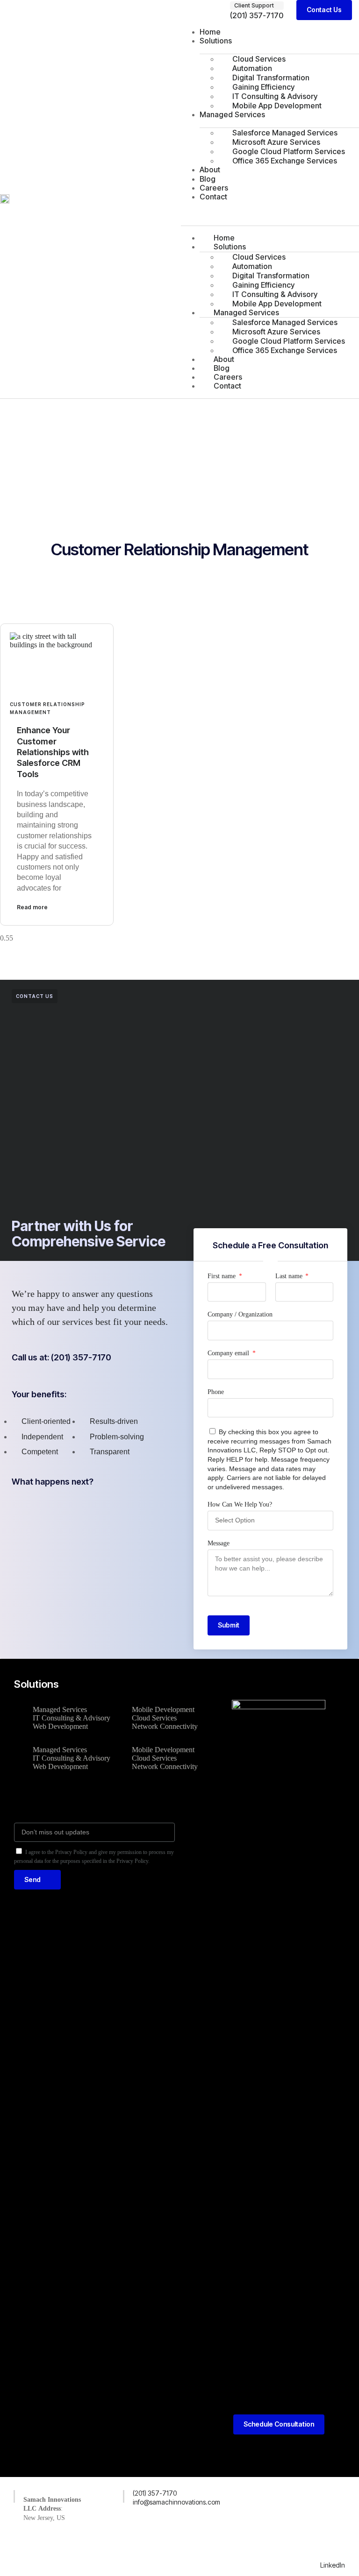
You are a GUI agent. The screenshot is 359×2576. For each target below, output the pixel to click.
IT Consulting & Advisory (72, 1718)
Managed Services (232, 114)
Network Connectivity (165, 1726)
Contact (213, 197)
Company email (229, 1353)
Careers (214, 188)
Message (219, 1543)
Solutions (216, 41)
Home (210, 32)
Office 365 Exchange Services (285, 161)
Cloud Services (154, 1718)
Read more (32, 907)
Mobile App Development (277, 106)
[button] (257, 6)
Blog (208, 179)
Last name (290, 1276)
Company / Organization (240, 1314)
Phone (216, 1392)
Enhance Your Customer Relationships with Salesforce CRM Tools (53, 752)
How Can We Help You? (240, 1504)
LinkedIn (333, 2565)
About (210, 170)
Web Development (60, 1726)
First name (223, 1276)
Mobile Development (163, 1709)
